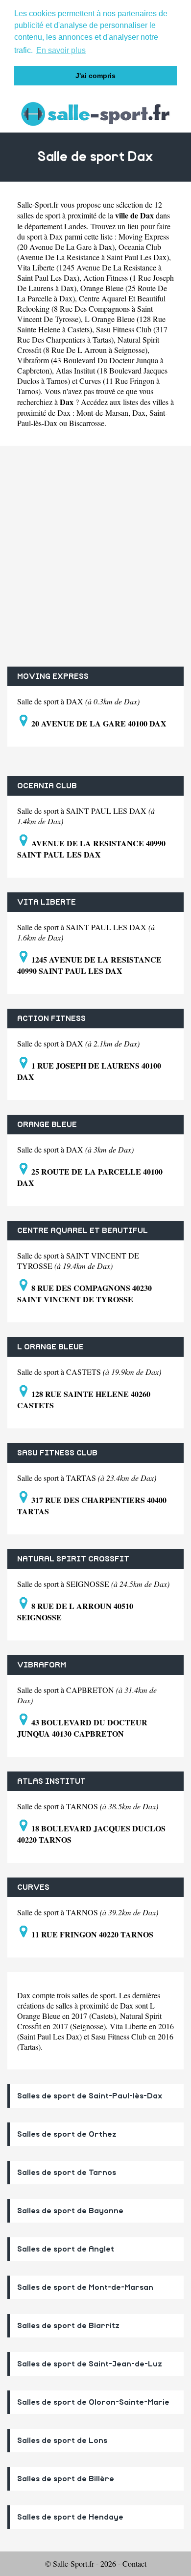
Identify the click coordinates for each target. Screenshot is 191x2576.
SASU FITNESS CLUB (57, 1453)
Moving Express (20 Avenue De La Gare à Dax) (93, 241)
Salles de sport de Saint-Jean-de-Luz (90, 2364)
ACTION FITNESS (51, 1019)
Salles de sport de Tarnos (67, 2173)
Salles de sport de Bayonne (70, 2211)
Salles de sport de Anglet (66, 2249)
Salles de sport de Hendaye (70, 2517)
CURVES (33, 1887)
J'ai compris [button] (95, 76)
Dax (139, 413)
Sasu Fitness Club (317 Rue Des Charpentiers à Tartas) (92, 334)
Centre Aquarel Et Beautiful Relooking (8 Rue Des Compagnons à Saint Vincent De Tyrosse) (91, 309)
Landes (75, 226)
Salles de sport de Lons (62, 2441)
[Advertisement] (95, 556)
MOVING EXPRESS (53, 676)
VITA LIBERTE (47, 902)
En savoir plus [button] (61, 50)
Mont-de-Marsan (102, 413)
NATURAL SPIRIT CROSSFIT (73, 1559)
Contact (134, 2563)
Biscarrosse (87, 423)
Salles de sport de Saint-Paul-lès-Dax (90, 2096)
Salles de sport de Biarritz (68, 2326)
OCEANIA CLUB (47, 786)
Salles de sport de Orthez (67, 2134)
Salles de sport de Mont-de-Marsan (85, 2287)
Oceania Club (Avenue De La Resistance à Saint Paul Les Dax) (93, 252)
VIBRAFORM (42, 1665)
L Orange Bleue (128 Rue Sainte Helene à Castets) (91, 324)
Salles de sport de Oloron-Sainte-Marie (93, 2402)
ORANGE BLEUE (47, 1125)
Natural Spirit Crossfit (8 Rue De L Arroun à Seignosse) (88, 345)
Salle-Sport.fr (38, 204)
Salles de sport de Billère (66, 2479)
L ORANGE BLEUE (50, 1347)
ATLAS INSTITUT (51, 1781)
